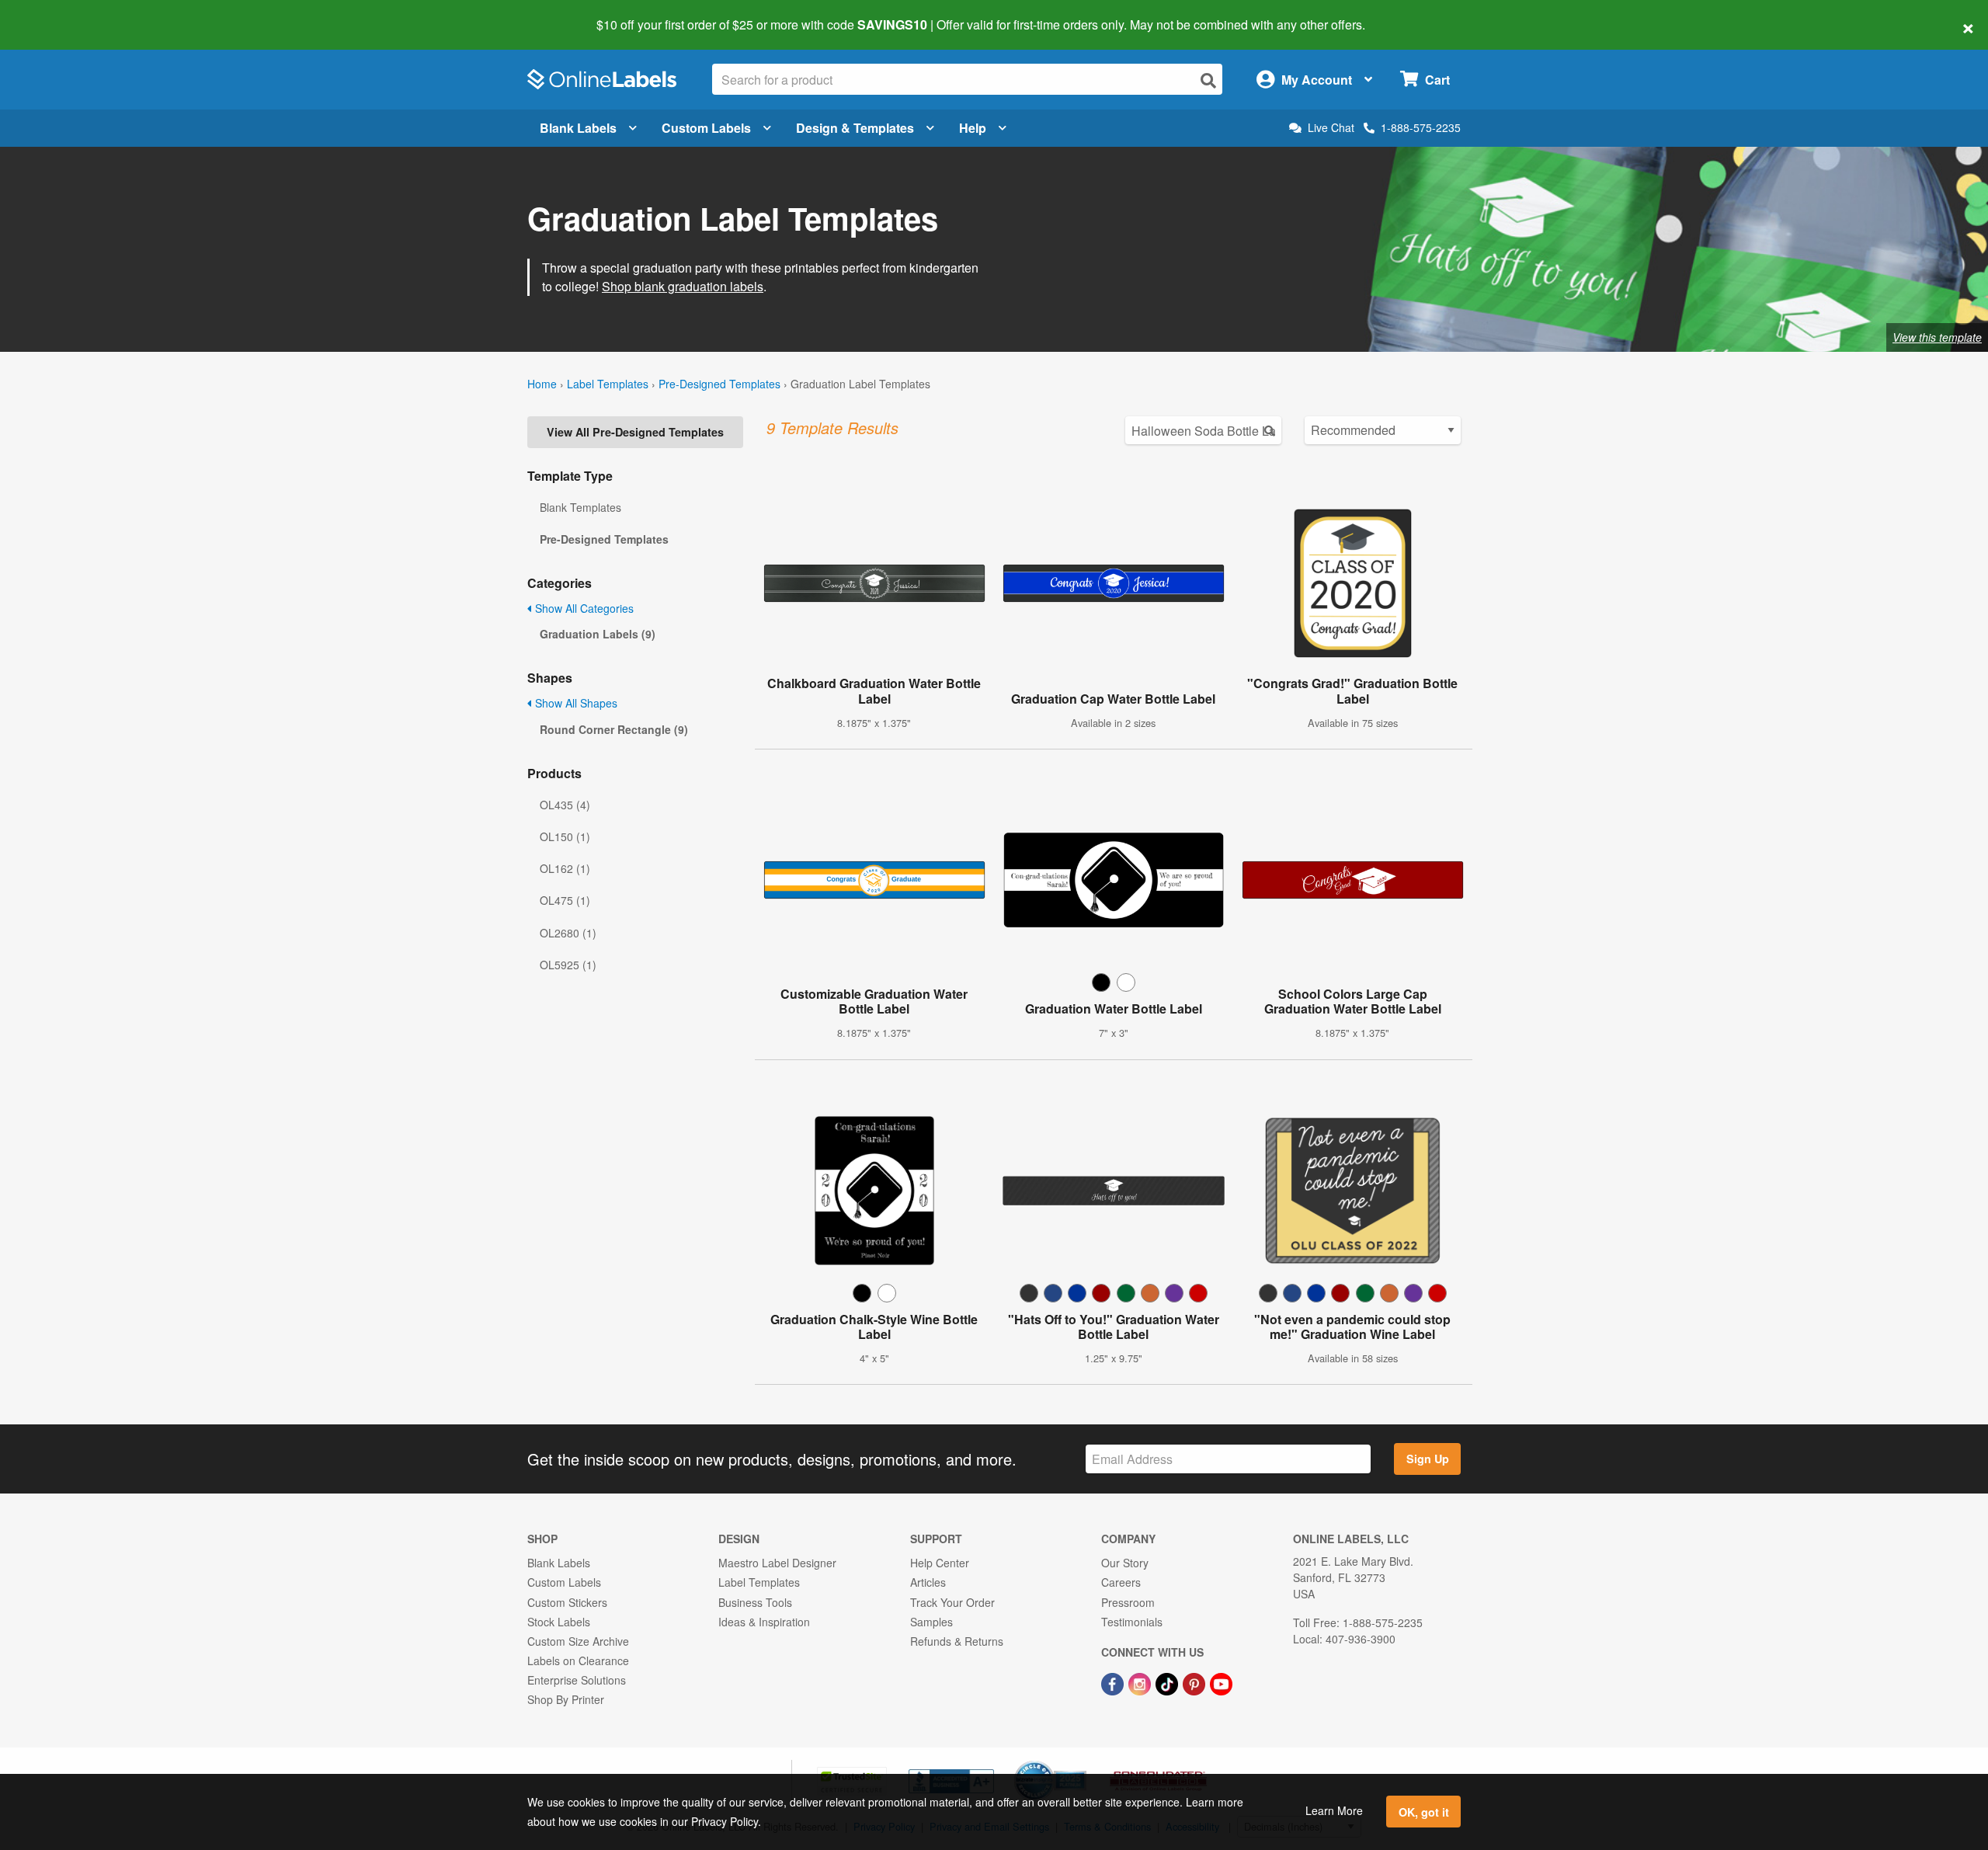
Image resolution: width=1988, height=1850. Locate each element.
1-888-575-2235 (1421, 127)
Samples (931, 1622)
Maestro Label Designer (777, 1563)
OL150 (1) (565, 836)
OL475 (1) (565, 900)
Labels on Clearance (578, 1660)
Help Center (940, 1563)
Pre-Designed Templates (719, 384)
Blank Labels (578, 128)
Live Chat (1331, 128)
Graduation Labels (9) (598, 634)
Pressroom (1128, 1602)
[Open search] (1208, 80)
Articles (928, 1582)
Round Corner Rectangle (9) (614, 729)
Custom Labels (706, 128)
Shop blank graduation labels (683, 286)
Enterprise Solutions (577, 1680)
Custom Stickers (567, 1602)
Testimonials (1132, 1622)
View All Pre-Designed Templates (635, 432)
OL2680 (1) (568, 933)
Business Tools (755, 1602)
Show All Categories (583, 608)
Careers (1121, 1582)
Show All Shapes (575, 703)
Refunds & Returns (957, 1641)
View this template (1937, 337)
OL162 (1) (565, 868)
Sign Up (1428, 1459)
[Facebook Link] (1114, 1682)
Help (973, 128)
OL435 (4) (565, 805)
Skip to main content (56, 14)
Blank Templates (580, 507)
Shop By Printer (566, 1699)
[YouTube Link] (1221, 1682)
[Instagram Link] (1141, 1682)
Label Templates (608, 384)
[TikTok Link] (1168, 1682)
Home (542, 384)
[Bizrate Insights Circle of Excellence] (1081, 1762)
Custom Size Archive (578, 1641)
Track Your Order (952, 1602)
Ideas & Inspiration (764, 1622)
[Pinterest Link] (1196, 1682)
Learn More (1334, 1810)
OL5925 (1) (568, 965)
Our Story (1125, 1563)
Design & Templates (855, 128)
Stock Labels (559, 1622)
